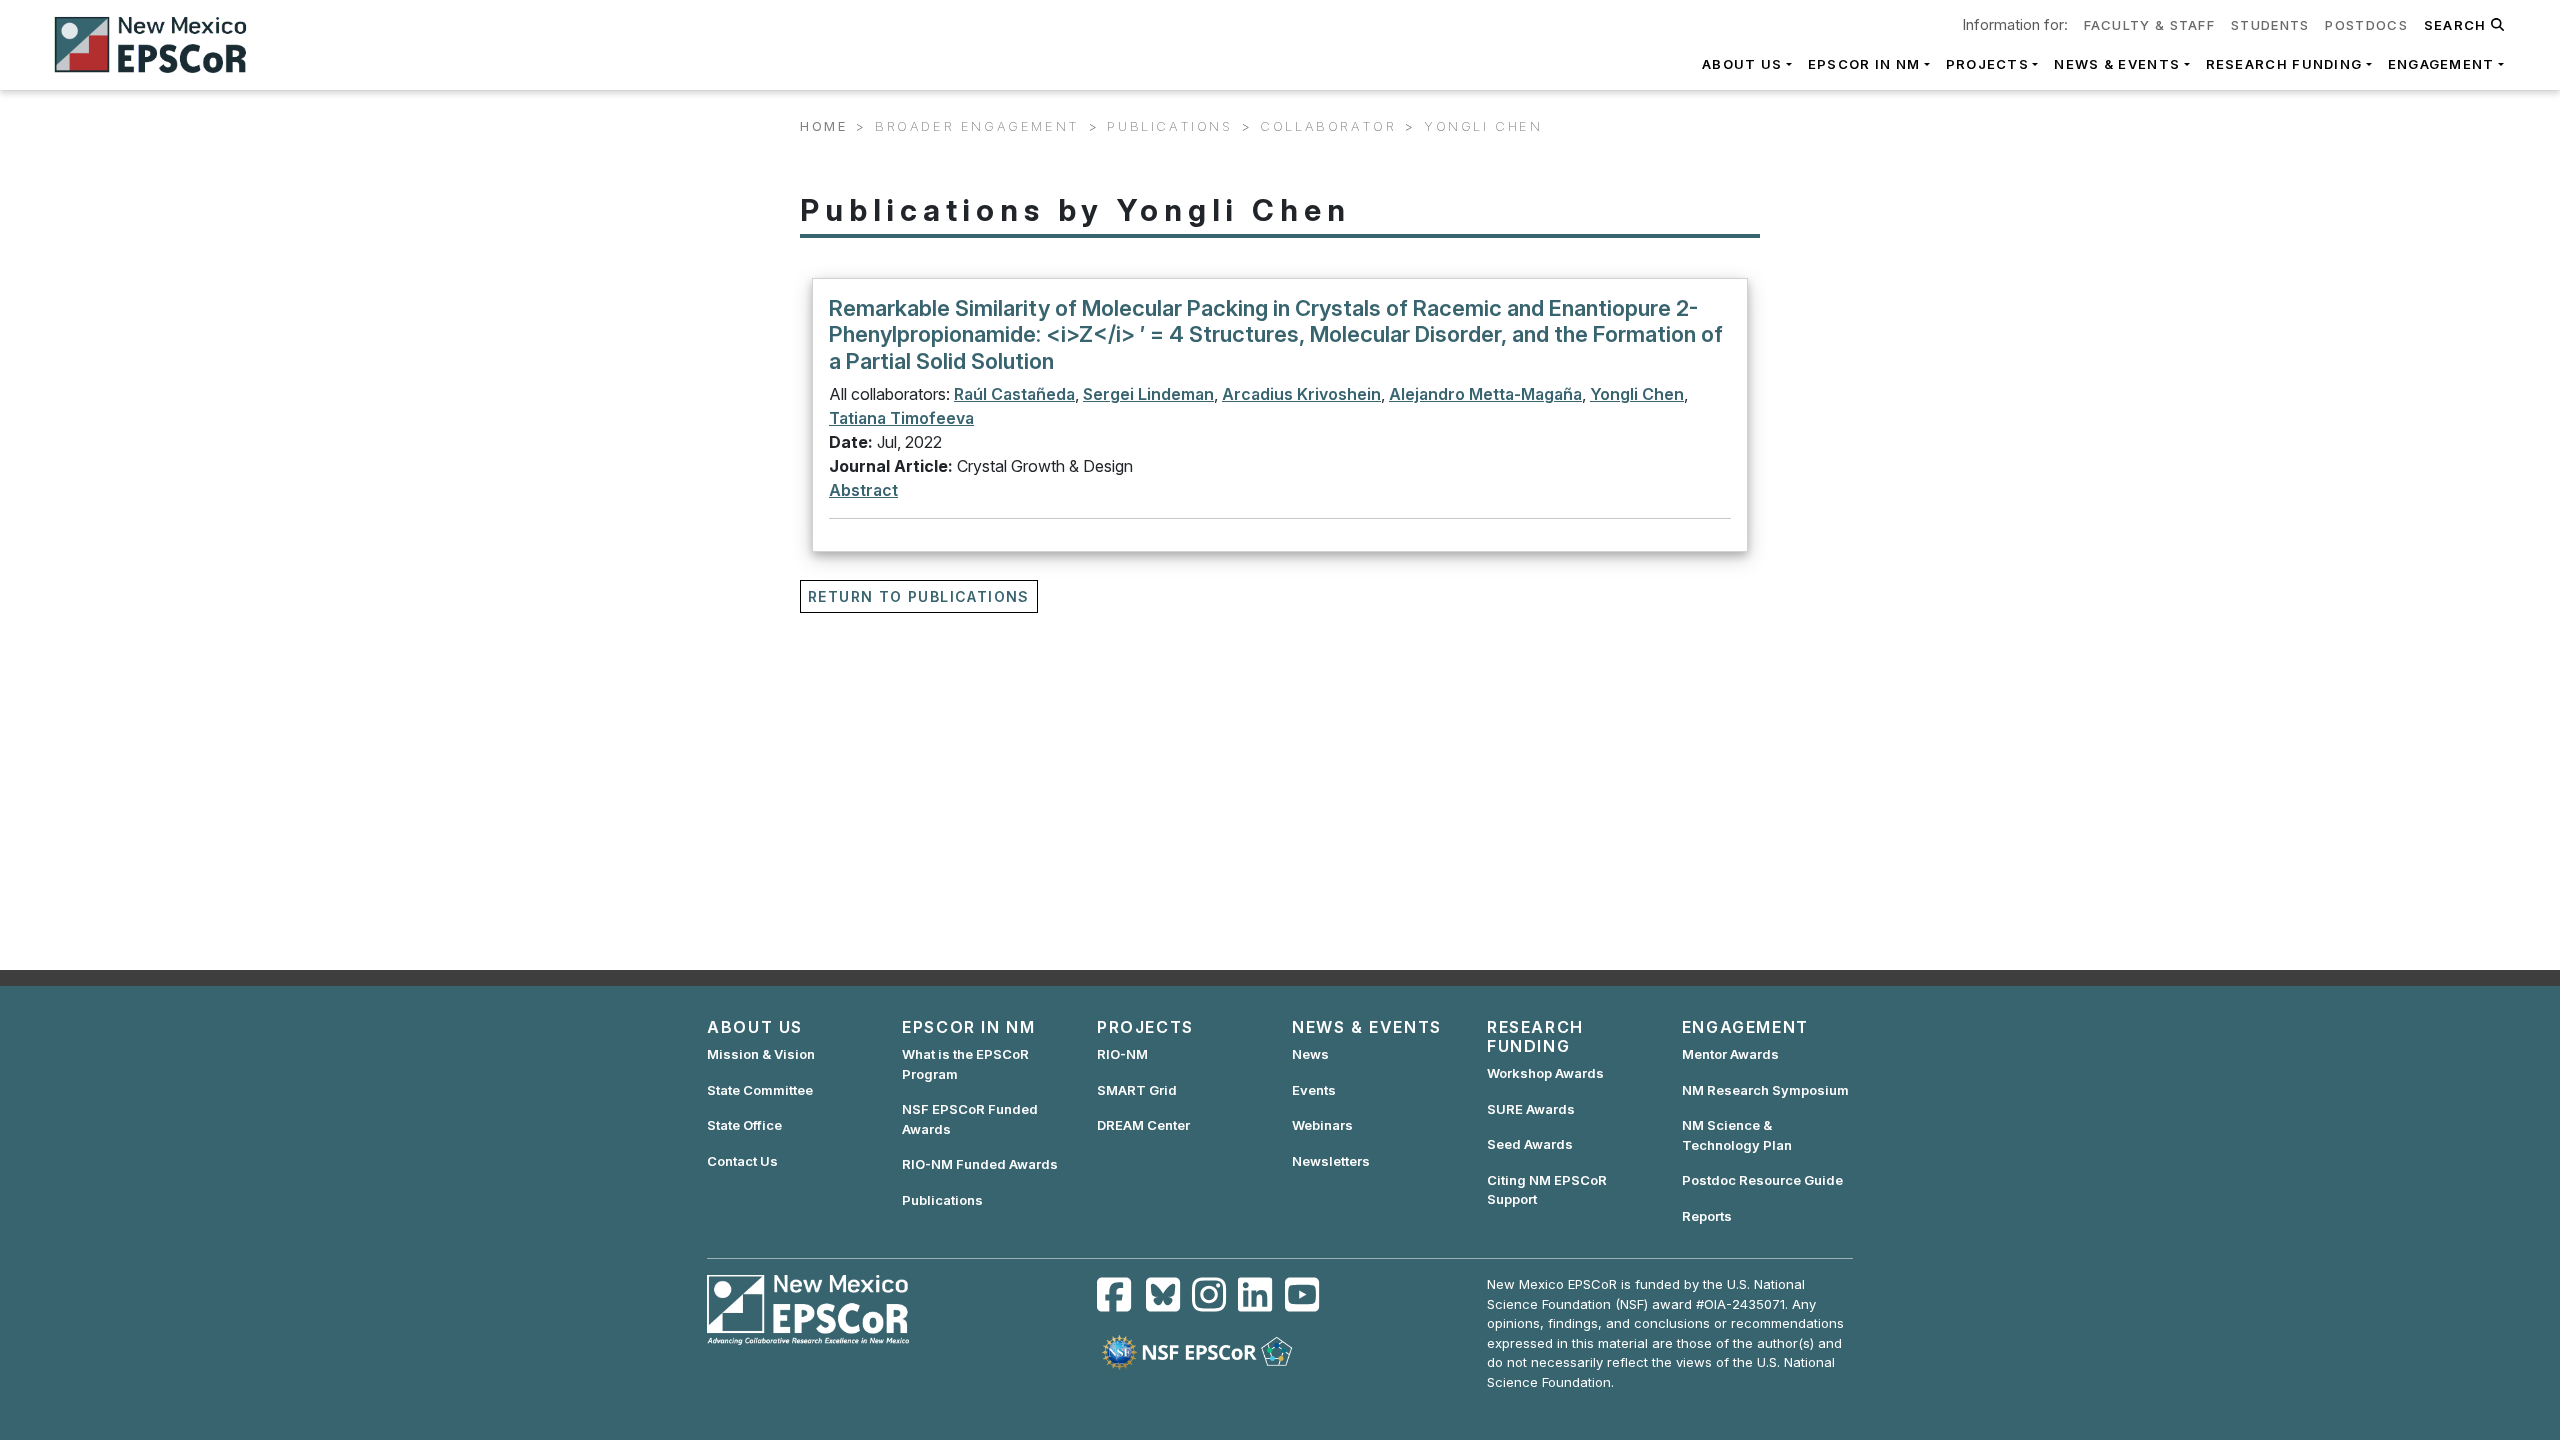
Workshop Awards (1545, 1073)
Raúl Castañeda (1014, 394)
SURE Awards (1531, 1109)
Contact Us (742, 1161)
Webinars (1322, 1125)
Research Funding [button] (2284, 64)
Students (2270, 25)
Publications (942, 1200)
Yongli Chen (1637, 394)
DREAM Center (1143, 1125)
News (1310, 1054)
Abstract (863, 490)
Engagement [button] (2441, 64)
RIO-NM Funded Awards (980, 1164)
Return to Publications (919, 596)
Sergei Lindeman (1148, 394)
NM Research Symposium (1765, 1090)
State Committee (760, 1090)
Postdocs (2366, 25)
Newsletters (1331, 1161)
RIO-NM (1122, 1054)
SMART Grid (1137, 1090)
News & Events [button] (2117, 64)
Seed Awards (1530, 1144)
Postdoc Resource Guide (1762, 1180)
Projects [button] (1987, 64)
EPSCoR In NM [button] (1864, 64)
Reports (1707, 1216)
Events (1314, 1090)
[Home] (159, 45)
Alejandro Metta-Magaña (1485, 394)
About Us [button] (1742, 64)
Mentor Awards (1730, 1054)
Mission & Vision (761, 1054)
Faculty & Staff (2150, 25)
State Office (744, 1125)
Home (823, 126)
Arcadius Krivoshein (1301, 394)
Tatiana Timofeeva (901, 418)
